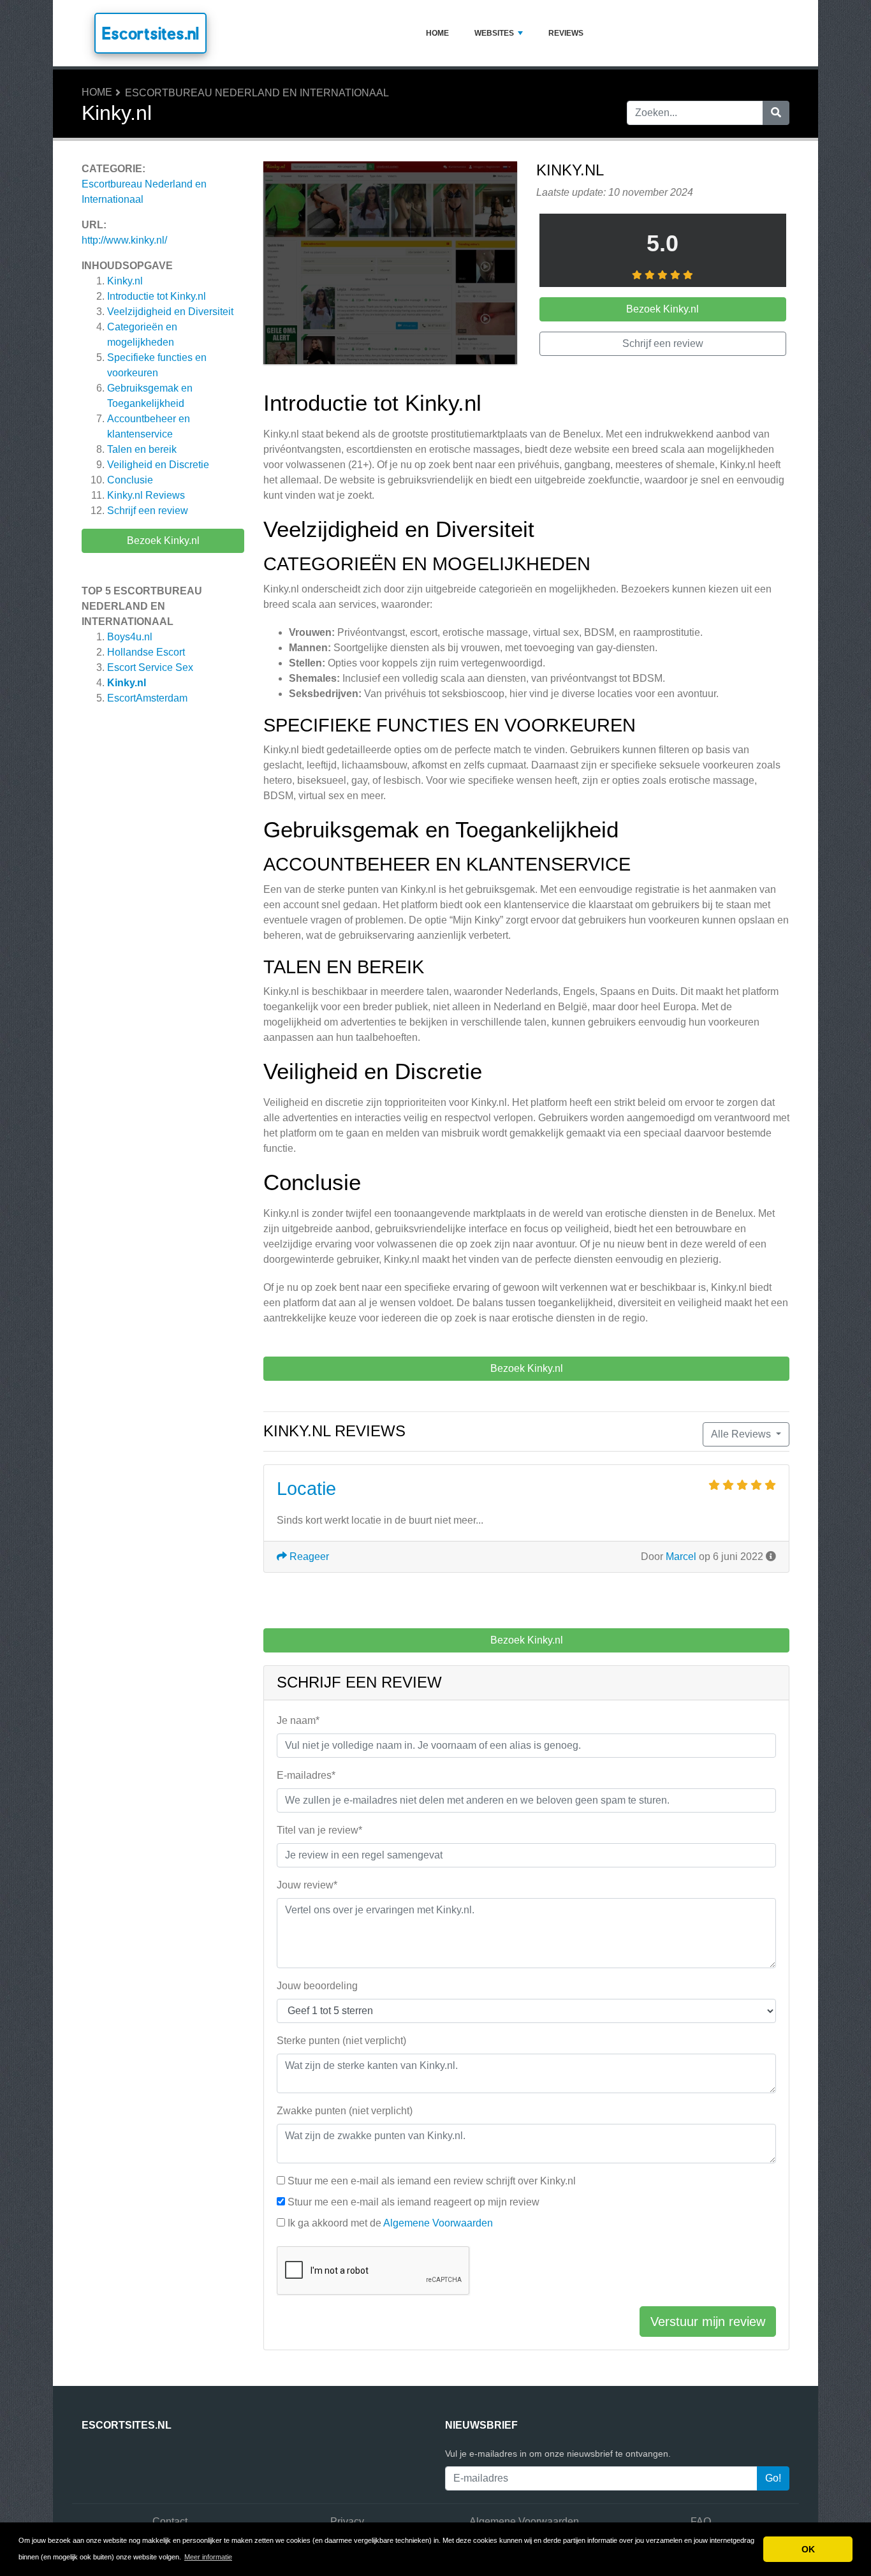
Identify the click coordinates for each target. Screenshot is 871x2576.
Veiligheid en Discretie (158, 465)
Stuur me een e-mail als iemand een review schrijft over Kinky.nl (432, 2181)
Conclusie (130, 480)
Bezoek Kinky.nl (163, 541)
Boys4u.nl (130, 637)
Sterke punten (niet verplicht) (341, 2041)
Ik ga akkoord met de (390, 2223)
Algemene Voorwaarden (438, 2223)
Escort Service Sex (150, 667)
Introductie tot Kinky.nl (157, 296)
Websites (494, 33)
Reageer (308, 1557)
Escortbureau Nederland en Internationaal (257, 93)
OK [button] (808, 2549)
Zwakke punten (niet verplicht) (345, 2111)
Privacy (347, 2521)
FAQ (701, 2521)
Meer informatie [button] (208, 2557)
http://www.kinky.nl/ (124, 240)
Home (437, 33)
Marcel (681, 1557)
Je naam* (298, 1720)
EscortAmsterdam (147, 698)
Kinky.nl (125, 281)
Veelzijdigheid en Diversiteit (170, 312)
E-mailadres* (306, 1775)
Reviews (566, 33)
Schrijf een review (148, 511)
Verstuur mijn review (708, 2322)
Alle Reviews (742, 1434)
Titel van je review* (319, 1830)
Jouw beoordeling (317, 1986)
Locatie (306, 1489)
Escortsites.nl (150, 33)
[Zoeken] (776, 113)
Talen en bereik (142, 449)
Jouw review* (307, 1885)
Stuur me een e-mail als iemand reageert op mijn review (414, 2202)
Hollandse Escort (146, 652)
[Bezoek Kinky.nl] (390, 265)
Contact (170, 2521)
